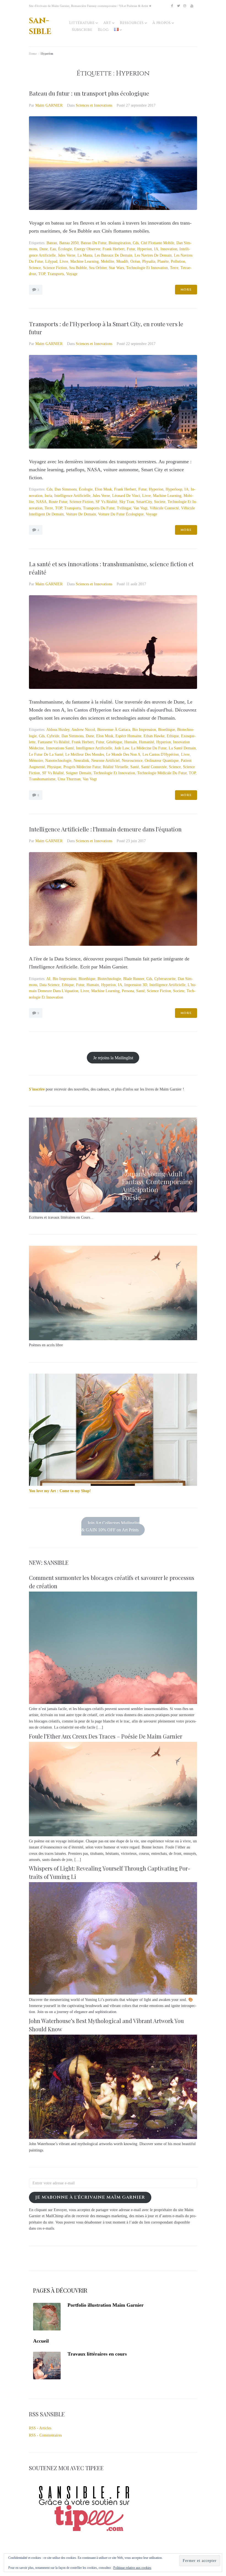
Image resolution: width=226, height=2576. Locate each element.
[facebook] (172, 6)
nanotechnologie (58, 761)
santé (135, 767)
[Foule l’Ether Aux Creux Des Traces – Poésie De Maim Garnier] (113, 1835)
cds (136, 243)
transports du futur (99, 508)
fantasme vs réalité (54, 742)
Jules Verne (67, 255)
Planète (163, 261)
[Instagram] (185, 6)
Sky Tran (127, 502)
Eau (53, 249)
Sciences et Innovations (94, 105)
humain (131, 742)
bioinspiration (120, 243)
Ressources (132, 23)
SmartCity (144, 502)
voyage (72, 274)
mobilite (107, 261)
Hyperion (145, 249)
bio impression (144, 730)
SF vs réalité (106, 502)
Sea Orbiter (98, 268)
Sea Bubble (78, 268)
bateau (52, 243)
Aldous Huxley (58, 730)
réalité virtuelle (115, 767)
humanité (146, 742)
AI (48, 979)
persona (128, 991)
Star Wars (116, 268)
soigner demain (79, 773)
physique (54, 767)
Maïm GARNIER (49, 105)
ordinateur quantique (162, 761)
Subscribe (82, 30)
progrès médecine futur (82, 767)
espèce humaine (128, 736)
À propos (162, 23)
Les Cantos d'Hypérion (161, 754)
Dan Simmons (66, 489)
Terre (174, 268)
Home (33, 53)
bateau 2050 (69, 243)
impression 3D (136, 985)
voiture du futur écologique (121, 514)
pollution (178, 261)
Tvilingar (124, 508)
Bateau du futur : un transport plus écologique (89, 93)
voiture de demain (81, 514)
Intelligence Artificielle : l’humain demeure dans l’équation (105, 829)
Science (35, 268)
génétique (114, 742)
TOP (42, 274)
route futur (58, 502)
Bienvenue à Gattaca (114, 730)
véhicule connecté (164, 508)
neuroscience (132, 761)
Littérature (82, 23)
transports (56, 274)
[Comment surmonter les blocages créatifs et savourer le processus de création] (113, 1703)
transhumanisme (42, 779)
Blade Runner (134, 979)
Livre (64, 261)
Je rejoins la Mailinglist (113, 1057)
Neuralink (81, 761)
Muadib (122, 261)
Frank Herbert (114, 249)
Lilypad (51, 261)
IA (156, 249)
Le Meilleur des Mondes (85, 754)
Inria (48, 496)
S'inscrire (37, 1089)
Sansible (40, 26)
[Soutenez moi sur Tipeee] (84, 2533)
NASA (41, 502)
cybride (53, 736)
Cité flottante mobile (158, 243)
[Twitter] (178, 6)
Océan (135, 261)
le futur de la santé (46, 754)
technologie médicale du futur (162, 773)
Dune (44, 249)
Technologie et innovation (147, 268)
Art (107, 23)
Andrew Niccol (83, 730)
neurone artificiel (105, 761)
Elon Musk (103, 489)
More (186, 290)
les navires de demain (153, 255)
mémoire (36, 761)
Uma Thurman (69, 779)
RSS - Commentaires (45, 2435)
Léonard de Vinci (126, 496)
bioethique (167, 730)
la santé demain (182, 748)
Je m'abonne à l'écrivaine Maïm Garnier (90, 2197)
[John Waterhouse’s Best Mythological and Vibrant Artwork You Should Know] (113, 2138)
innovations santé (60, 748)
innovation (169, 249)
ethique (173, 736)
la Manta (85, 255)
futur (131, 249)
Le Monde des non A (123, 754)
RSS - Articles (40, 2428)
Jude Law (122, 748)
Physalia (149, 261)
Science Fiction (55, 268)
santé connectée (154, 767)
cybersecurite (165, 979)
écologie (65, 249)
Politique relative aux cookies (132, 2568)
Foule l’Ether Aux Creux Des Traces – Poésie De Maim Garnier (106, 1736)
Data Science (49, 985)
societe (160, 502)
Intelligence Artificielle (72, 496)
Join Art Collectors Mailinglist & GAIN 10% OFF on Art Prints (111, 1526)
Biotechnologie (109, 979)
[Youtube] (192, 6)
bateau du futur (94, 243)
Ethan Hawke (154, 736)
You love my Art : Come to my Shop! (60, 1491)
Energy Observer (87, 249)
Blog (103, 30)
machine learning (84, 261)
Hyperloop (174, 489)
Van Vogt (140, 508)
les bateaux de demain (113, 255)
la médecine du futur (149, 748)
